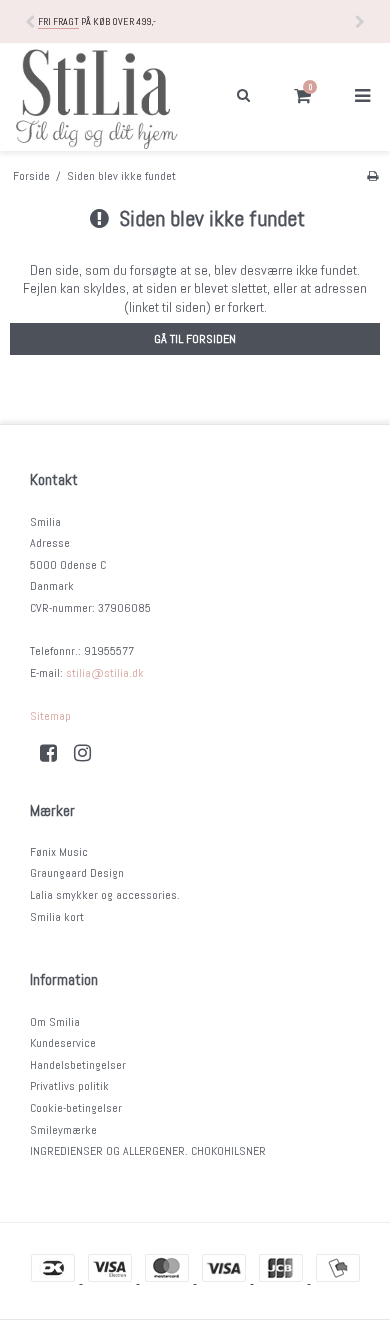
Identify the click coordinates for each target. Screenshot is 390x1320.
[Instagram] (89, 753)
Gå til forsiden (195, 339)
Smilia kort (57, 917)
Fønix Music (59, 852)
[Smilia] (97, 97)
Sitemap (50, 716)
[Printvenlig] (372, 176)
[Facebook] (55, 753)
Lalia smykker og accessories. (105, 895)
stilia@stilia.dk (105, 673)
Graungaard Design (77, 873)
